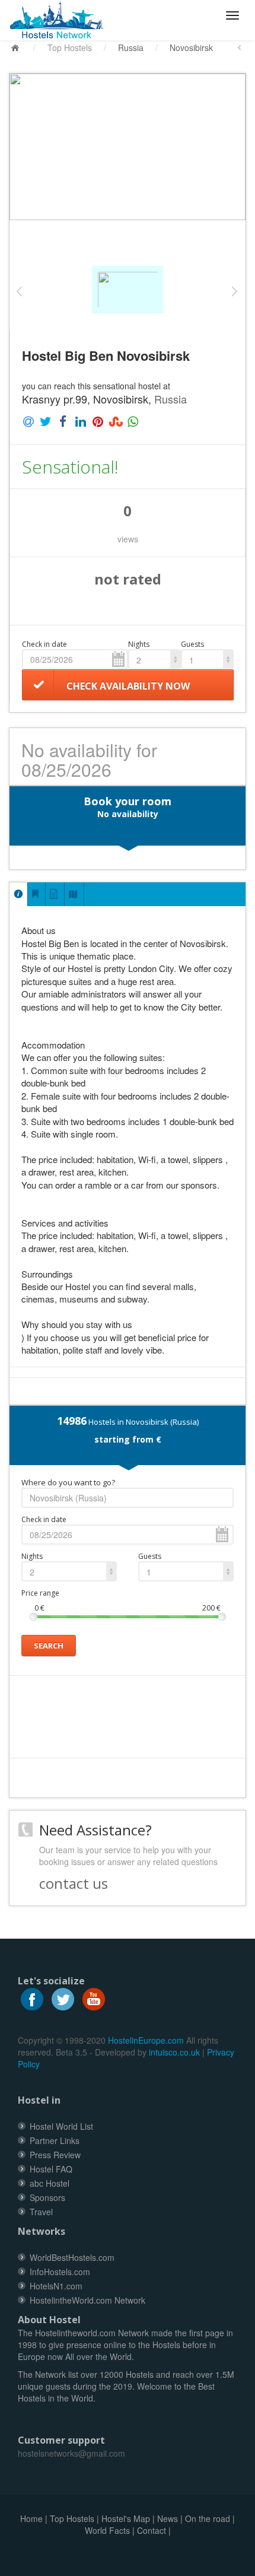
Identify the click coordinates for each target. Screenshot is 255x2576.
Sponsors (47, 2197)
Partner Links (55, 2140)
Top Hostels (70, 47)
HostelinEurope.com (146, 2040)
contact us (74, 1883)
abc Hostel (50, 2183)
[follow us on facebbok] (32, 1998)
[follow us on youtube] (94, 1998)
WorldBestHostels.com (72, 2257)
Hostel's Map (126, 2518)
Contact (152, 2530)
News (168, 2518)
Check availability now (128, 686)
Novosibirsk (191, 47)
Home (31, 2518)
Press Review (55, 2155)
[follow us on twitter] (63, 1998)
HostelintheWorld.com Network (87, 2300)
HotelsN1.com (56, 2286)
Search (49, 1646)
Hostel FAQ (51, 2169)
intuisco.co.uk (174, 2052)
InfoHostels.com (60, 2272)
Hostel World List (61, 2126)
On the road (208, 2518)
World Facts (107, 2530)
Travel (41, 2212)
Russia (131, 47)
